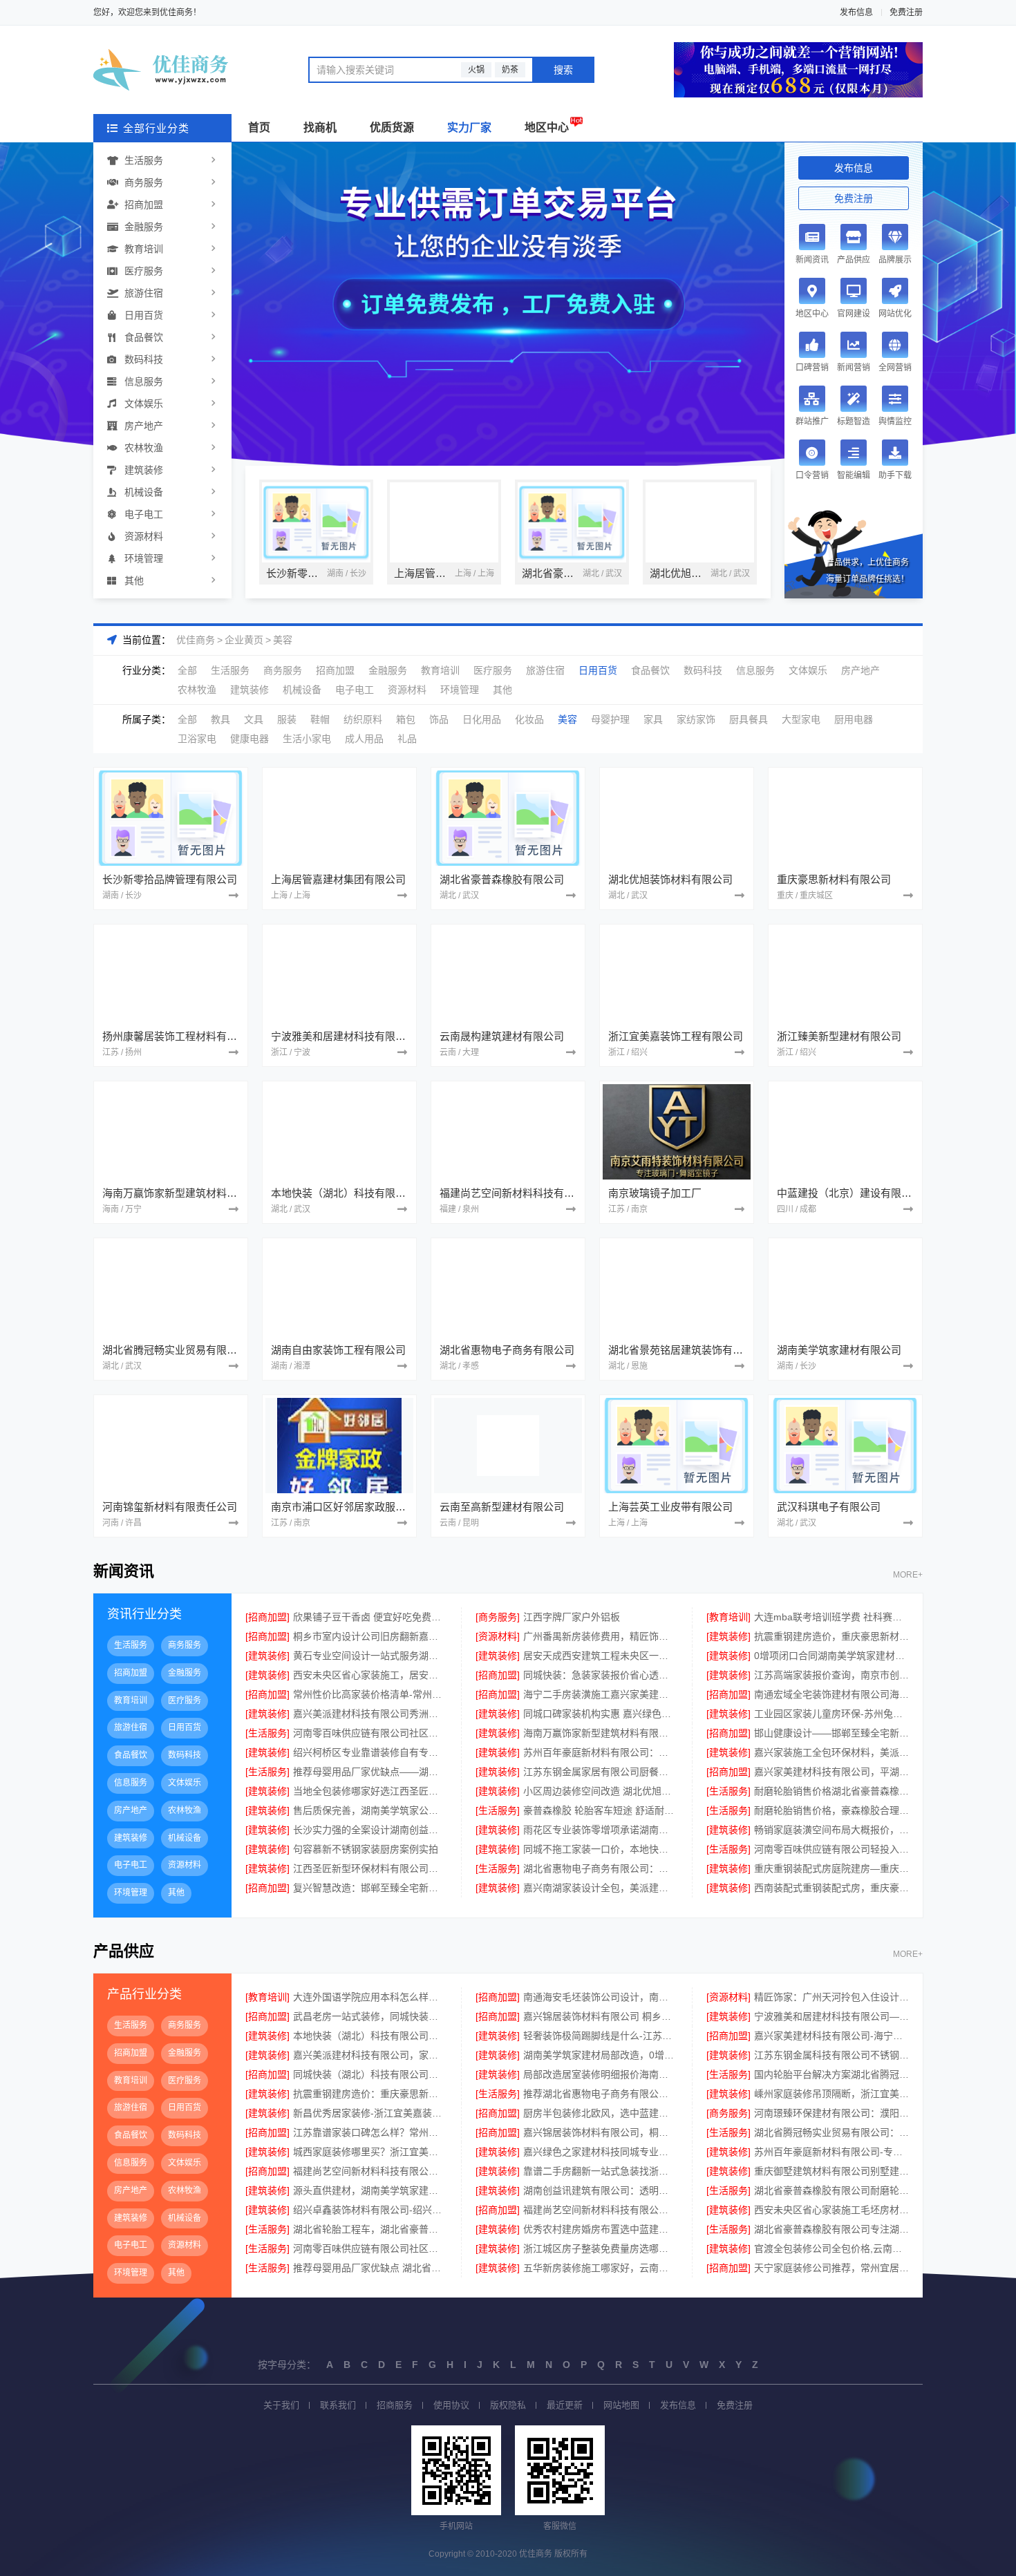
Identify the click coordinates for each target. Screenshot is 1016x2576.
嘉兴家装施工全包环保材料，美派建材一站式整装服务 (831, 1752)
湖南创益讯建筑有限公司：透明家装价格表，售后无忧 (600, 2190)
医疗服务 (144, 271)
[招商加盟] (267, 1617)
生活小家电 (307, 739)
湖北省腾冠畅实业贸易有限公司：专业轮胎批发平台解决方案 (831, 2132)
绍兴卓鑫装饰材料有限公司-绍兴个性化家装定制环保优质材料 (370, 2210)
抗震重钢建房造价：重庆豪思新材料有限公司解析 (370, 2094)
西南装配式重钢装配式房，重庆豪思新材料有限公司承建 (831, 1888)
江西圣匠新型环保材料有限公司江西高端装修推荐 (370, 1868)
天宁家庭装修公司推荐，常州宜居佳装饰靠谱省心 (831, 2268)
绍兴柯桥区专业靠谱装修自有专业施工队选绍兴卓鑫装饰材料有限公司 (370, 1752)
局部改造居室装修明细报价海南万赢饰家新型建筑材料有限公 (600, 2074)
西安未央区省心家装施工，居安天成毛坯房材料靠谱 (370, 1675)
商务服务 (144, 182)
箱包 (406, 719)
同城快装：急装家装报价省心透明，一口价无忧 (600, 1675)
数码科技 (144, 359)
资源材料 (144, 536)
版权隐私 (508, 2405)
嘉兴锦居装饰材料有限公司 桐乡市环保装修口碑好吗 (600, 2016)
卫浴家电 (197, 739)
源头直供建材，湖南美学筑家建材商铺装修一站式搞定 (370, 2190)
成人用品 (364, 739)
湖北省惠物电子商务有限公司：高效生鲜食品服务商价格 (600, 1868)
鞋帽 (320, 719)
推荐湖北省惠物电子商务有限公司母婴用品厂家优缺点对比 (600, 2094)
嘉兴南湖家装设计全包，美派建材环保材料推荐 (600, 1888)
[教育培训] (728, 1617)
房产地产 (144, 426)
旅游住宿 (144, 293)
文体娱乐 (144, 404)
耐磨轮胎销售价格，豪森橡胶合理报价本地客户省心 (831, 1810)
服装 (287, 719)
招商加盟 (144, 205)
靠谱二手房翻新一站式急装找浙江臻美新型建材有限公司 (600, 2171)
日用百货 (144, 315)
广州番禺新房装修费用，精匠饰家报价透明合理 (600, 1636)
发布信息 (856, 12)
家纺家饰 (696, 719)
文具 (254, 719)
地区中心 (547, 127)
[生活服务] (267, 1733)
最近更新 (565, 2405)
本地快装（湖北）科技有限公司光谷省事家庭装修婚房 (370, 2036)
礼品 (407, 739)
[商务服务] (498, 1617)
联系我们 (338, 2405)
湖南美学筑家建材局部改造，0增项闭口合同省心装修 (600, 2055)
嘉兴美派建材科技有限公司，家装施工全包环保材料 (370, 2055)
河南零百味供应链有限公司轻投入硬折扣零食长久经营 (831, 1849)
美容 (283, 640)
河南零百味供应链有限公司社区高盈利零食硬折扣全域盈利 (370, 1733)
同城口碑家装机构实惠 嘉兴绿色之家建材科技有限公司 (600, 1714)
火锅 (476, 70)
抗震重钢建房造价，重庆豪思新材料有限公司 (831, 1636)
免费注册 (906, 12)
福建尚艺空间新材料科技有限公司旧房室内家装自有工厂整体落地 (370, 2171)
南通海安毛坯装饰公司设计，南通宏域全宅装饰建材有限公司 (600, 1997)
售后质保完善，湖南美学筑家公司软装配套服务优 (370, 1810)
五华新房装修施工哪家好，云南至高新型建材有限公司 (600, 2268)
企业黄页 (244, 640)
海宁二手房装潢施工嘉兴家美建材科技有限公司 (600, 1694)
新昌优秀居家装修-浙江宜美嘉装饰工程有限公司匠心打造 (370, 2113)
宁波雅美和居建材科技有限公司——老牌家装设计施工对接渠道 (831, 2016)
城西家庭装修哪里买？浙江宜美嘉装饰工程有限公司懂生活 (370, 2152)
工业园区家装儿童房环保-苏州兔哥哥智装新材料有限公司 (831, 1714)
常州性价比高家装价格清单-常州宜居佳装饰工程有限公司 (370, 1694)
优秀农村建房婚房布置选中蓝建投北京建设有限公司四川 (600, 2229)
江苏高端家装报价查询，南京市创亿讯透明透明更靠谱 (831, 1675)
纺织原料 (363, 719)
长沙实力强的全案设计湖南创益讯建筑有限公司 (370, 1830)
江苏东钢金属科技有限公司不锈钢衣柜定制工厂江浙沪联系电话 (831, 2055)
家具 (653, 719)
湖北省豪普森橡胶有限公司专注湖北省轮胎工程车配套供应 (831, 2229)
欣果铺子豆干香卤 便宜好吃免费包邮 (370, 1617)
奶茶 (510, 70)
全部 (187, 670)
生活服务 (144, 160)
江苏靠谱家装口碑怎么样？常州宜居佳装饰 (370, 2132)
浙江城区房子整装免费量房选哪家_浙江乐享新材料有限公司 (600, 2248)
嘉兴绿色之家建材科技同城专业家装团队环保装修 (600, 2152)
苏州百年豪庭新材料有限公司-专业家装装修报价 (831, 2152)
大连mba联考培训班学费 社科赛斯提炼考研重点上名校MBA (831, 1617)
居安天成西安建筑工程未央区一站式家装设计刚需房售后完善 (600, 1656)
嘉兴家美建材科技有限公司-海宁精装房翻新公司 (831, 2036)
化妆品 (529, 719)
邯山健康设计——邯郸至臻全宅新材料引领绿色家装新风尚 (831, 1733)
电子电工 (144, 514)
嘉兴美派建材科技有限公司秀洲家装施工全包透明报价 (370, 1714)
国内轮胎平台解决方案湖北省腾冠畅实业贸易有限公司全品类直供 (831, 2074)
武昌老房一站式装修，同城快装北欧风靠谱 (370, 2016)
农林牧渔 (144, 448)
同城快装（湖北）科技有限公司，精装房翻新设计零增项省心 (370, 2074)
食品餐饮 (144, 337)
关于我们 (281, 2405)
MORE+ (908, 1575)
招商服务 (395, 2405)
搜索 (563, 70)
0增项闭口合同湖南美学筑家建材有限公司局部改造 (831, 1656)
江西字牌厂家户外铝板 (572, 1617)
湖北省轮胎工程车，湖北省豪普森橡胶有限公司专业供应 (370, 2229)
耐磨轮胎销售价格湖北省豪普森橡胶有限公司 (831, 1791)
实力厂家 (469, 127)
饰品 (439, 719)
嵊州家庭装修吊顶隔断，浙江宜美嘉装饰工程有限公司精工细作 (831, 2094)
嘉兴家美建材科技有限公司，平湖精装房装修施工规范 (831, 1772)
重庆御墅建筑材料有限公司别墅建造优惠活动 (831, 2171)
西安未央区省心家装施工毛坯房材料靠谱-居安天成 (831, 2210)
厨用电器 (854, 719)
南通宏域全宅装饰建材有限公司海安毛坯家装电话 (831, 1694)
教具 (220, 719)
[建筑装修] (728, 1636)
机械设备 (144, 492)
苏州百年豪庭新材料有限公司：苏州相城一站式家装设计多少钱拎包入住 (600, 1752)
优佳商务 (196, 640)
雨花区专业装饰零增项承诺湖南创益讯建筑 (600, 1830)
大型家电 (801, 719)
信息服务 (144, 381)
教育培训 (144, 249)
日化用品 (482, 719)
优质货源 (392, 127)
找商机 (320, 127)
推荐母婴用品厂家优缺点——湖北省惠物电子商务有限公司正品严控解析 (370, 1772)
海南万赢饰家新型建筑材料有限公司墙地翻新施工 (600, 1733)
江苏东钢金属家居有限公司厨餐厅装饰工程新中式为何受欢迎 (600, 1772)
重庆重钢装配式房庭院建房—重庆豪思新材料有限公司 (831, 1868)
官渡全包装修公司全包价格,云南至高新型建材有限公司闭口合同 (831, 2248)
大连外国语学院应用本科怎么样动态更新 (370, 1997)
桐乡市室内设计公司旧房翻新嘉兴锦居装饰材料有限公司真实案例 (370, 1636)
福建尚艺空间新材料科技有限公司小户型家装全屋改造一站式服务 (600, 2210)
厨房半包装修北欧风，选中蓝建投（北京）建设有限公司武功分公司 (600, 2113)
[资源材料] (498, 1636)
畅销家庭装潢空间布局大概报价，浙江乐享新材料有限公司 (831, 1830)
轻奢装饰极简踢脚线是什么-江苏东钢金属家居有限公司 (600, 2036)
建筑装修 (144, 470)
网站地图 (621, 2405)
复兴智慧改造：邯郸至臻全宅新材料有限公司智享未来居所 (370, 1888)
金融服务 (144, 227)
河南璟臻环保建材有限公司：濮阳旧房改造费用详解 (831, 2113)
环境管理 (144, 558)
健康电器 (250, 739)
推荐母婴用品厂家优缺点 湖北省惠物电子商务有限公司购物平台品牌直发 (370, 2268)
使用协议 (451, 2405)
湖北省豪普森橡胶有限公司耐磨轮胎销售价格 (831, 2190)
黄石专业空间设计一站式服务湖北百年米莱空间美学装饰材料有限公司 (370, 1656)
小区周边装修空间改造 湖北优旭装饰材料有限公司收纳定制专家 (600, 1791)
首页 (259, 127)
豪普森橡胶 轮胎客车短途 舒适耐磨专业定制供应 (600, 1810)
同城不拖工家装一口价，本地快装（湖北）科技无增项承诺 (600, 1849)
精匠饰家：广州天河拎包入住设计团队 (831, 1997)
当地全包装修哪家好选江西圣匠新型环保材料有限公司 (370, 1791)
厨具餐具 (749, 719)
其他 (134, 580)
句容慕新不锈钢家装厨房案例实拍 (366, 1849)
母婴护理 (610, 719)
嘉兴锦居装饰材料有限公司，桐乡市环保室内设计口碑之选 (600, 2132)
